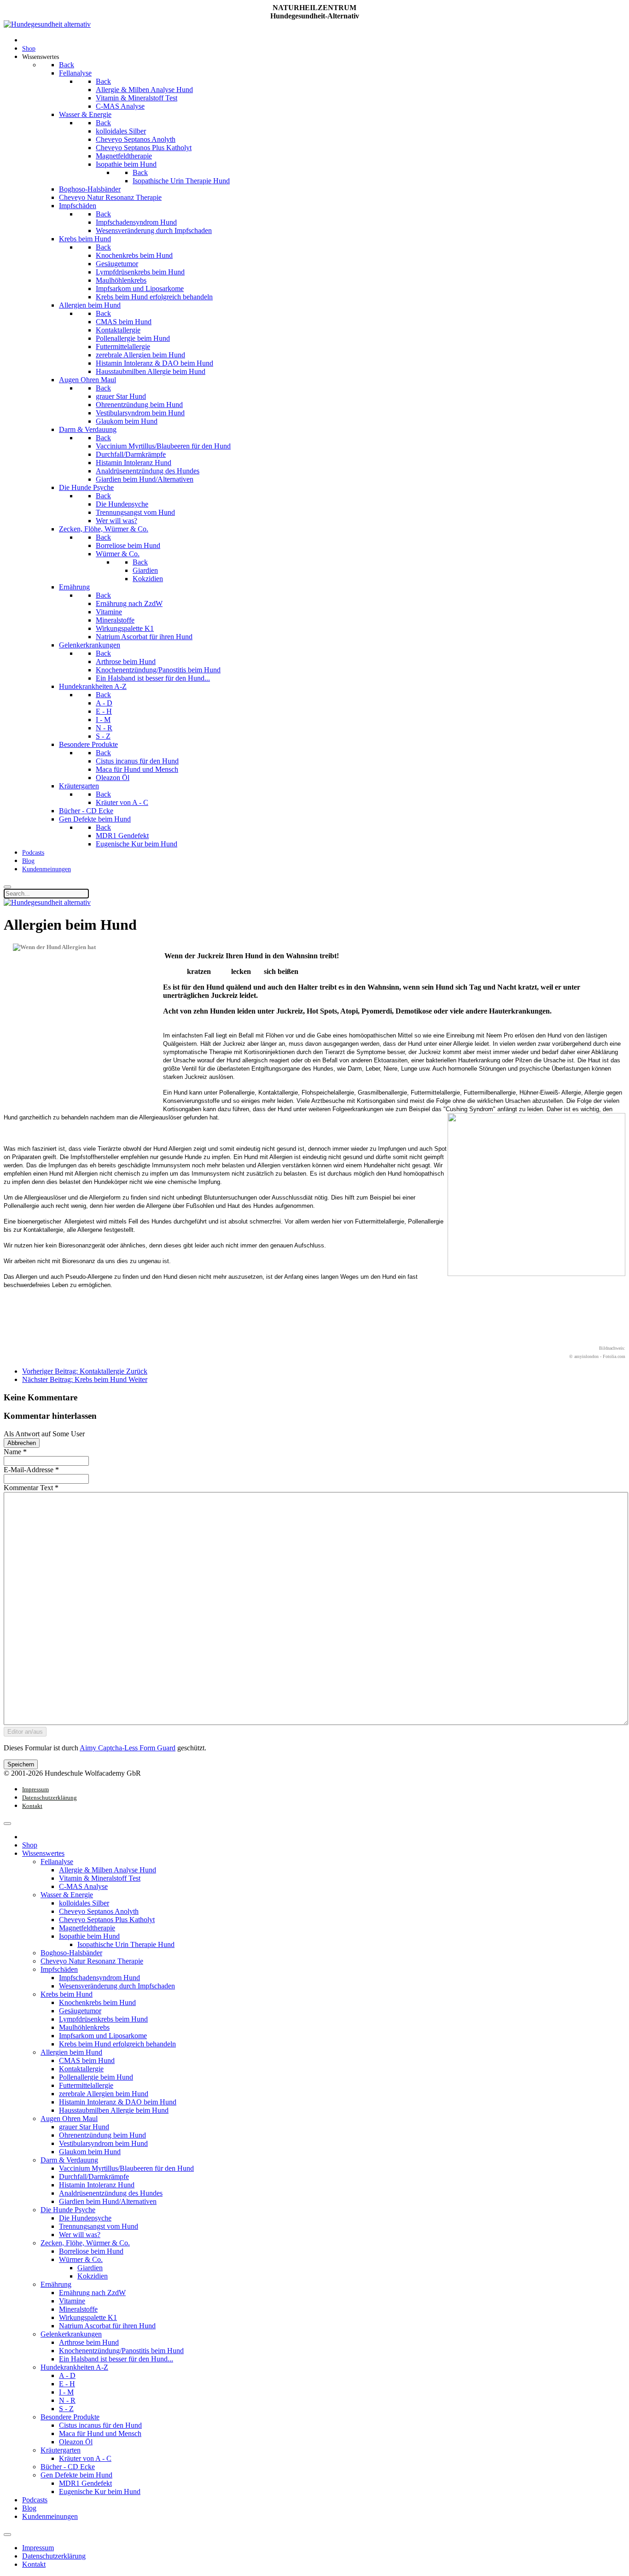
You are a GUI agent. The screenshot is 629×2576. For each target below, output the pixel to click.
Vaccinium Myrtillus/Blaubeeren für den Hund (126, 2168)
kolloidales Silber (84, 1903)
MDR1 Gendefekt (85, 2483)
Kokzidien (93, 2276)
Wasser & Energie (67, 1895)
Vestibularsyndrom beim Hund (103, 2143)
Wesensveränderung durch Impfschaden (117, 1986)
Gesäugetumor (80, 2011)
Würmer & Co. (81, 2259)
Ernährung (56, 2284)
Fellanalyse (57, 1862)
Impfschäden (59, 1969)
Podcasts (35, 2500)
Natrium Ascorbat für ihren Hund (107, 2326)
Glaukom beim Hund (90, 2152)
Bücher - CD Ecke (68, 2467)
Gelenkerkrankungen (71, 2334)
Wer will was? (80, 2235)
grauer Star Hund (84, 2127)
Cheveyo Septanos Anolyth (99, 1911)
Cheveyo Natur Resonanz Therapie (92, 1961)
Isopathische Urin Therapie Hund (126, 1944)
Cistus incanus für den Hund (100, 2425)
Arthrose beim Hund (89, 2342)
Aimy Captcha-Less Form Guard (128, 1748)
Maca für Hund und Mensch (100, 2433)
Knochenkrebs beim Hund (97, 2002)
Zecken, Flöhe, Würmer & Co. (85, 2243)
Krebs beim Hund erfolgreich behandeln (117, 2044)
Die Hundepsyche (85, 2218)
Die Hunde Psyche (68, 2210)
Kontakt (32, 1806)
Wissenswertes (43, 1853)
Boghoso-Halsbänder (71, 1953)
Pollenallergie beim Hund (96, 2077)
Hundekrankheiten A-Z (74, 2367)
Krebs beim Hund (67, 1994)
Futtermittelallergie (86, 2085)
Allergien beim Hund (71, 2052)
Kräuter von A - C (85, 2458)
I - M (66, 2392)
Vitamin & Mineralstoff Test (100, 1878)
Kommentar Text (31, 1488)
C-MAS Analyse (83, 1886)
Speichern (21, 1764)
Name (15, 1452)
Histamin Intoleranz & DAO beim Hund (118, 2102)
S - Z (66, 2409)
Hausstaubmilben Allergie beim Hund (114, 2110)
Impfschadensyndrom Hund (99, 1978)
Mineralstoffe (78, 2309)
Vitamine (72, 2301)
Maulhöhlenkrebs (84, 2027)
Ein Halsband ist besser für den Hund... (116, 2359)
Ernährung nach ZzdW (92, 2293)
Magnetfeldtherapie (87, 1928)
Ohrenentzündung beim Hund (102, 2135)
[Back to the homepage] (47, 24)
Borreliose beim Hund (91, 2251)
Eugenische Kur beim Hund (100, 2491)
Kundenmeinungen (50, 2516)
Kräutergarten (61, 2450)
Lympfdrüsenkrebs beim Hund (103, 2019)
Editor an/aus (25, 1732)
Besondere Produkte (70, 2417)
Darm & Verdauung (69, 2160)
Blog (29, 2508)
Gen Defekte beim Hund (76, 2475)
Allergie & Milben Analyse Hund (108, 1870)
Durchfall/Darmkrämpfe (94, 2177)
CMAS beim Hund (87, 2060)
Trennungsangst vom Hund (99, 2226)
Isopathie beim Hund (89, 1936)
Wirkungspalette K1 (88, 2317)
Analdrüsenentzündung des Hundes (111, 2193)
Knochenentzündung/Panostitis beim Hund (121, 2351)
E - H (67, 2384)
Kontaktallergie (81, 2069)
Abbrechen (22, 1443)
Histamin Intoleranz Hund (97, 2185)
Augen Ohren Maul (69, 2118)
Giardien (90, 2268)
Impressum (35, 1789)
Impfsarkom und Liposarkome (103, 2036)
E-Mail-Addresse (31, 1470)
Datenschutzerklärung (50, 1798)
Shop (30, 1845)
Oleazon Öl (76, 2442)
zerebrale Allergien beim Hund (104, 2094)
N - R (67, 2400)
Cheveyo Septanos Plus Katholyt (107, 1920)
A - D (67, 2375)
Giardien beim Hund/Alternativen (108, 2201)
